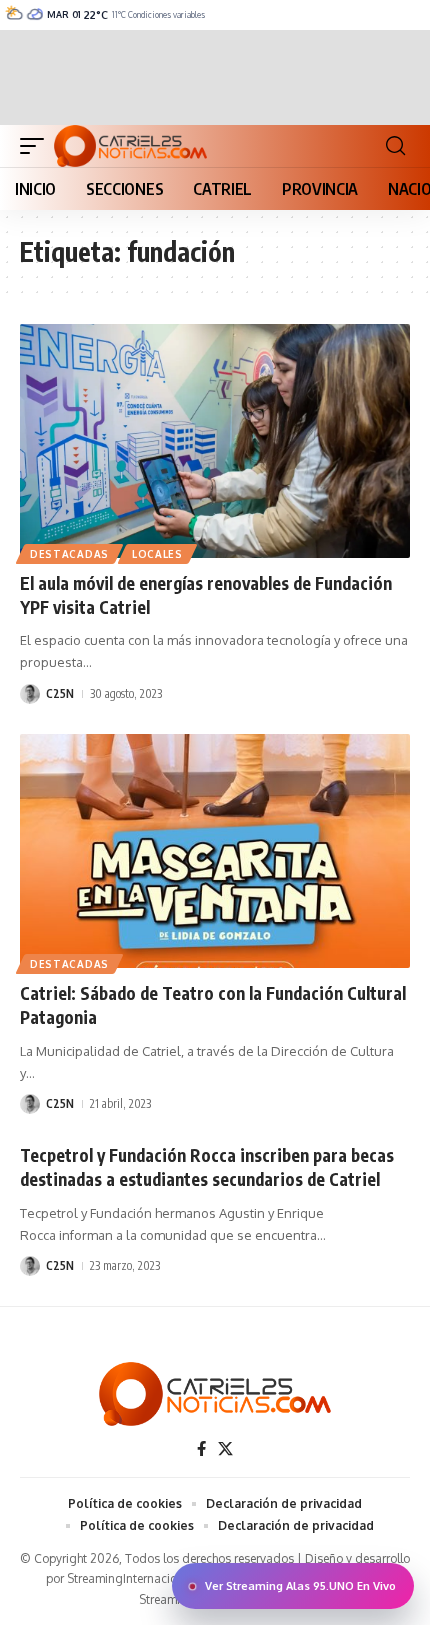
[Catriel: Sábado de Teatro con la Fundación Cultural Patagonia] (215, 851)
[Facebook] (201, 1449)
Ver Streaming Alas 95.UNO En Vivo (300, 1586)
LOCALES (157, 554)
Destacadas (69, 554)
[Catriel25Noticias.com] (130, 146)
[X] (225, 1449)
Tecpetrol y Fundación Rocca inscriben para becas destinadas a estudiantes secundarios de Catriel (207, 1167)
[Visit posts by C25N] (30, 694)
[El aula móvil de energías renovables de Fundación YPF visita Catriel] (215, 441)
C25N (60, 693)
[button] (37, 146)
